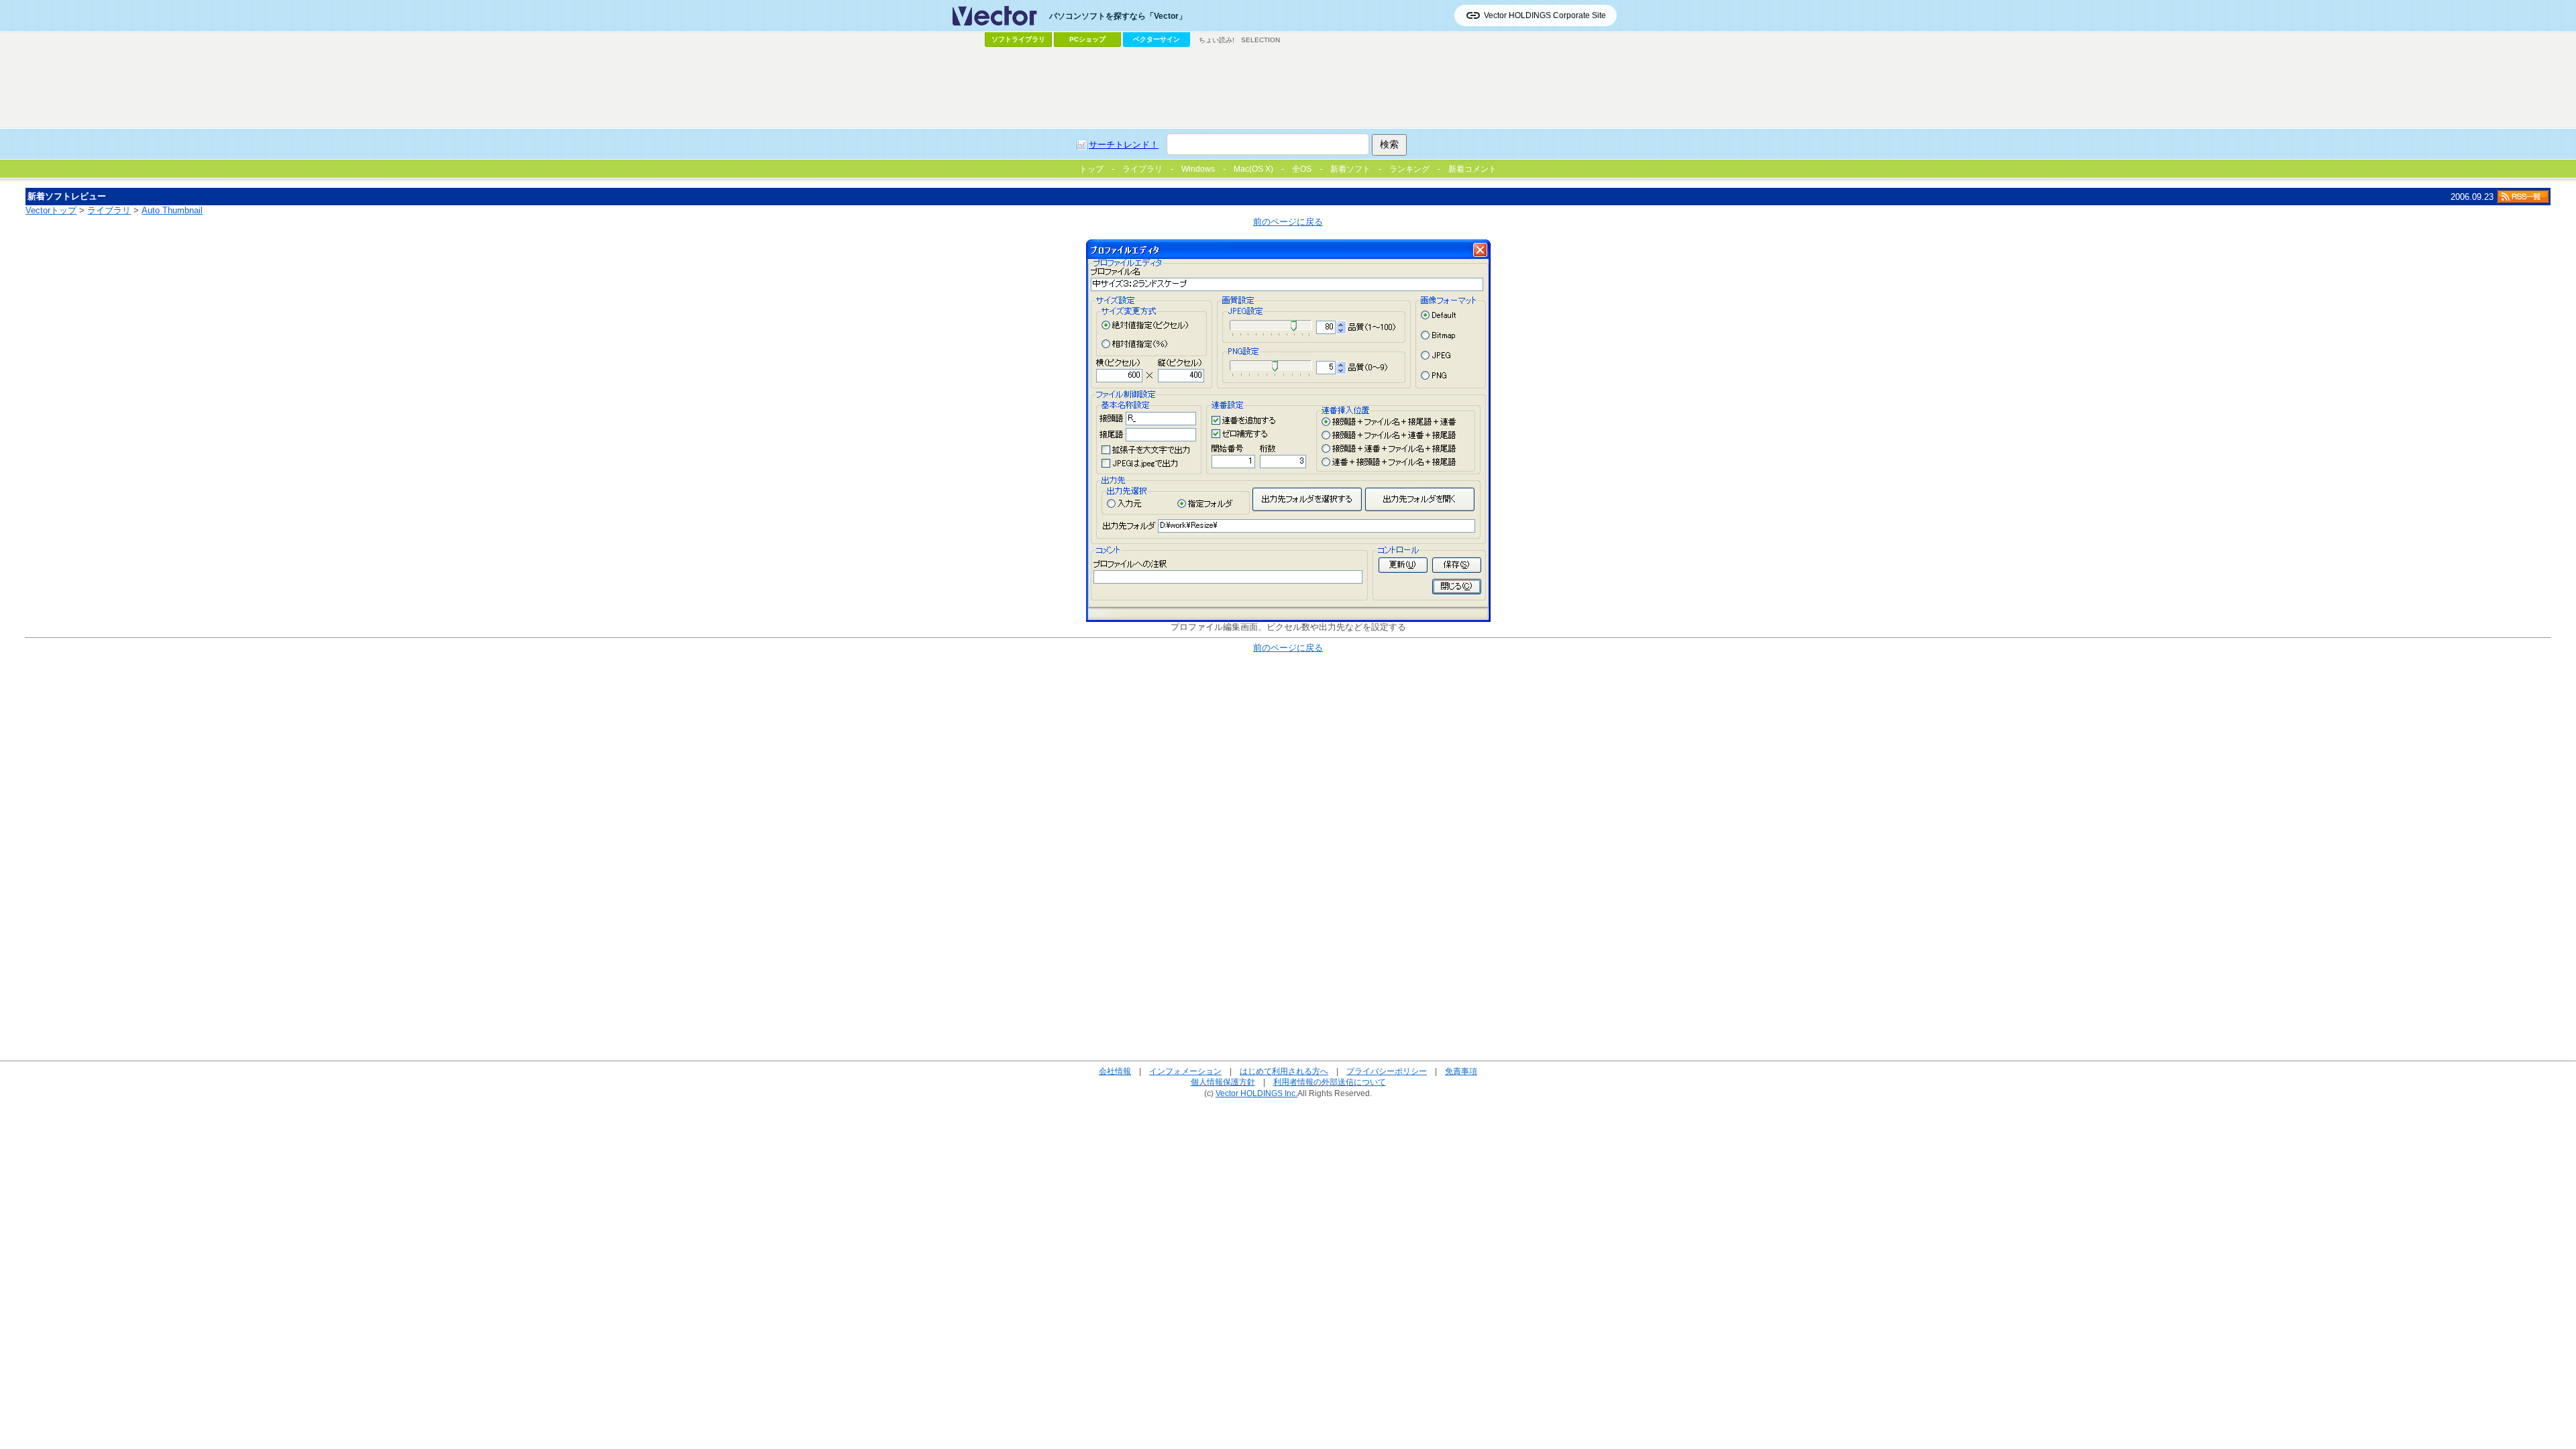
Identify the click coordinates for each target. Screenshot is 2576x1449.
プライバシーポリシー (1387, 1071)
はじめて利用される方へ (1284, 1071)
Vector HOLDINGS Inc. (1256, 1093)
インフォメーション (1185, 1071)
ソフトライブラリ (1018, 39)
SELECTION (1260, 40)
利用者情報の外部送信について (1330, 1082)
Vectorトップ (51, 210)
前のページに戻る (1288, 222)
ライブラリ (109, 210)
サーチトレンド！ (1124, 145)
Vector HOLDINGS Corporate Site (1545, 15)
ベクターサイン (1157, 39)
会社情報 (1115, 1071)
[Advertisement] (1288, 88)
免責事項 (1461, 1071)
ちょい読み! (1217, 40)
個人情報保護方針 (1223, 1082)
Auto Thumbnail (172, 210)
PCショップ (1087, 39)
